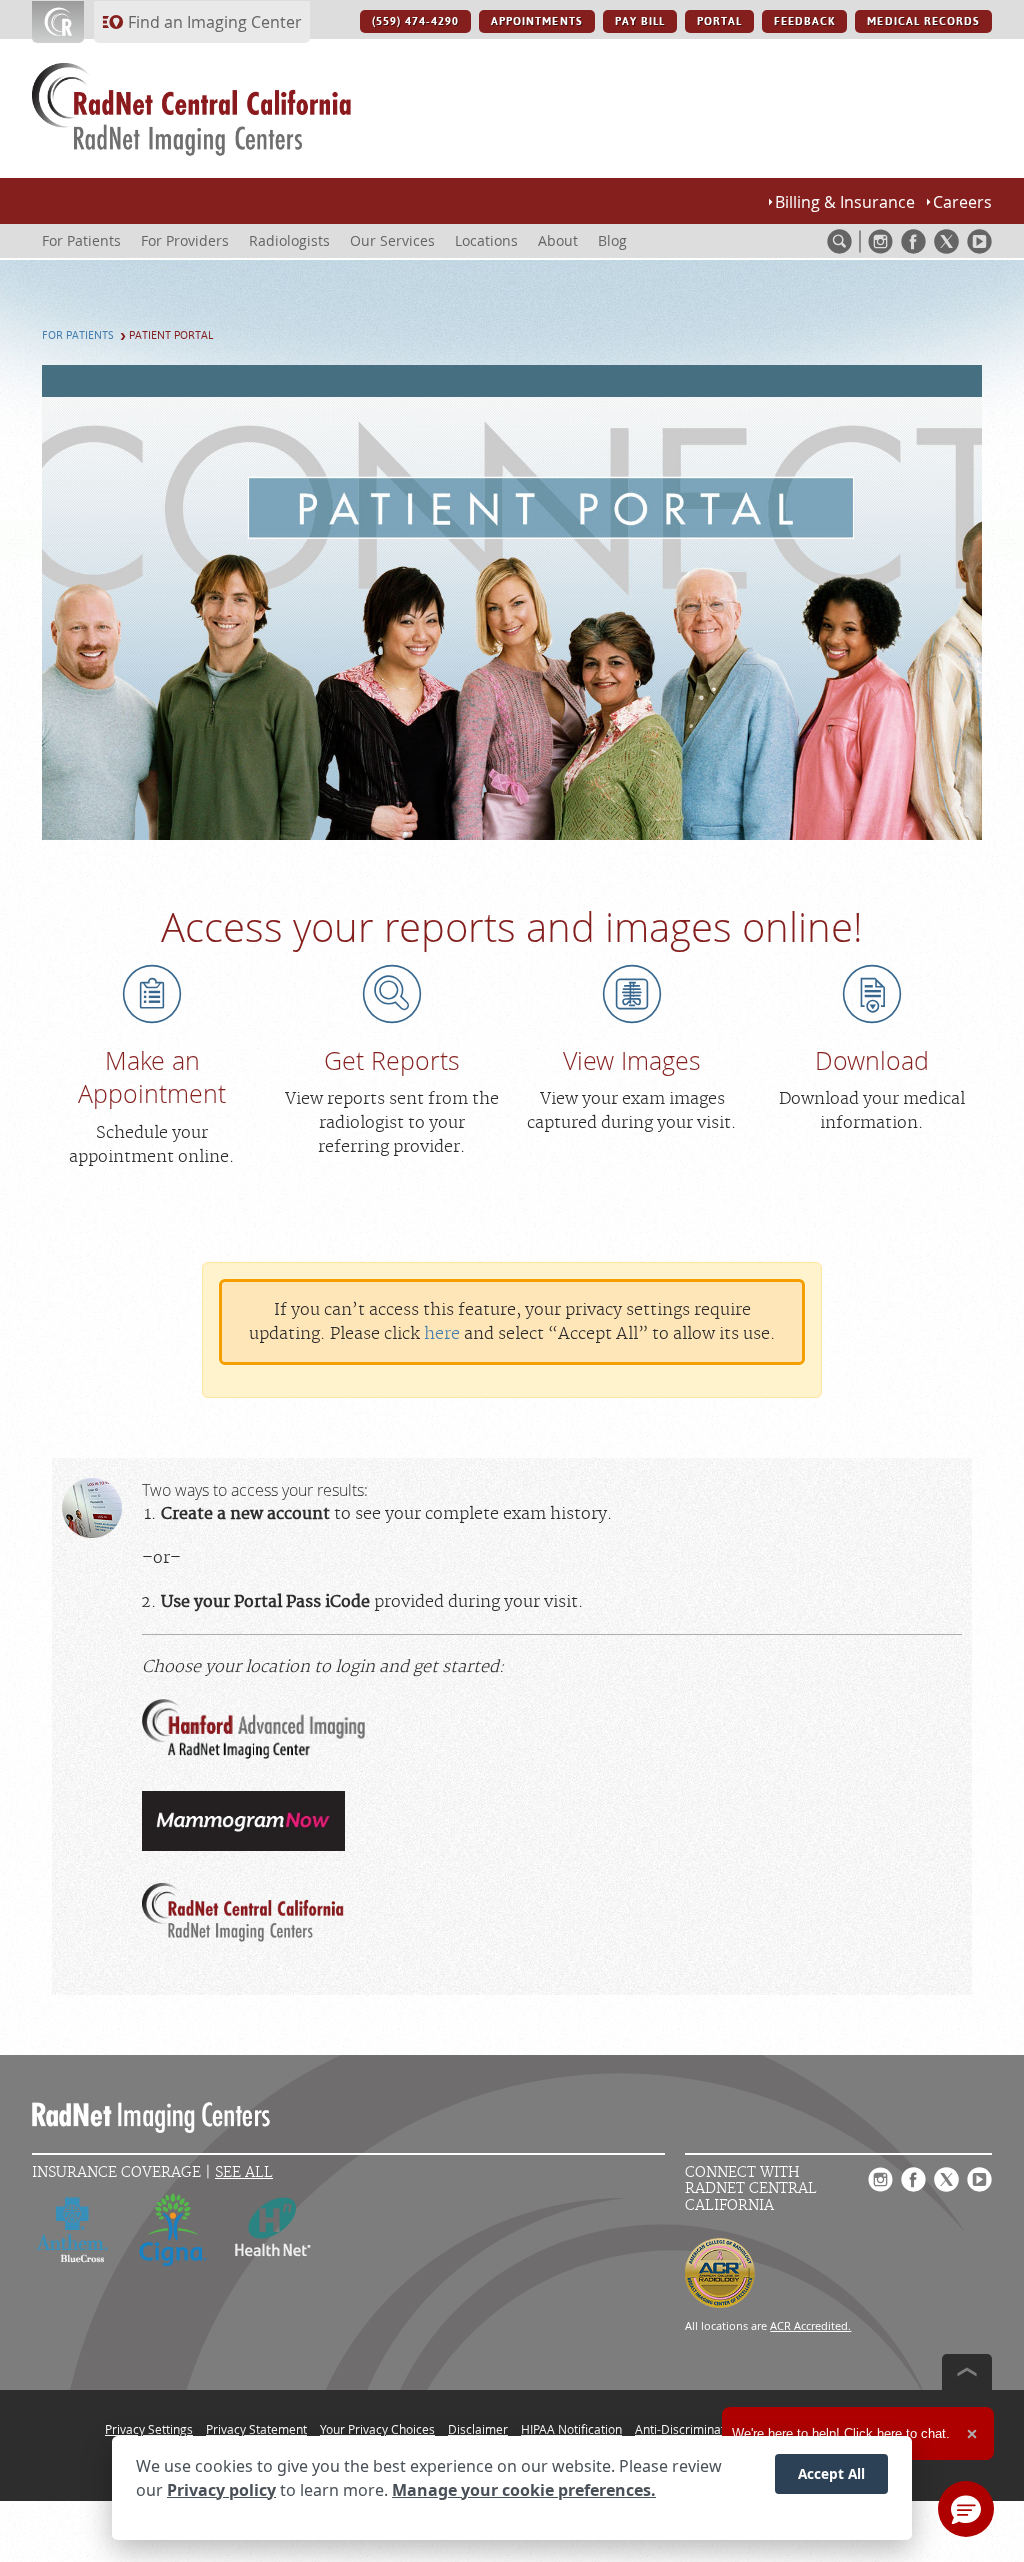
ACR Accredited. (810, 2325)
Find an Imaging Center (215, 22)
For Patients (78, 335)
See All (244, 2172)
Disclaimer (478, 2429)
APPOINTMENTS (536, 21)
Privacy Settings (149, 2429)
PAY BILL (640, 21)
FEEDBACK (804, 21)
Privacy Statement (256, 2429)
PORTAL (719, 21)
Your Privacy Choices (377, 2429)
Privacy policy (221, 2490)
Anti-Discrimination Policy (706, 2429)
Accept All (831, 2473)
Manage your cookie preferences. (524, 2490)
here (442, 1334)
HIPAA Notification (571, 2429)
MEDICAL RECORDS (923, 21)
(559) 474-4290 (416, 21)
